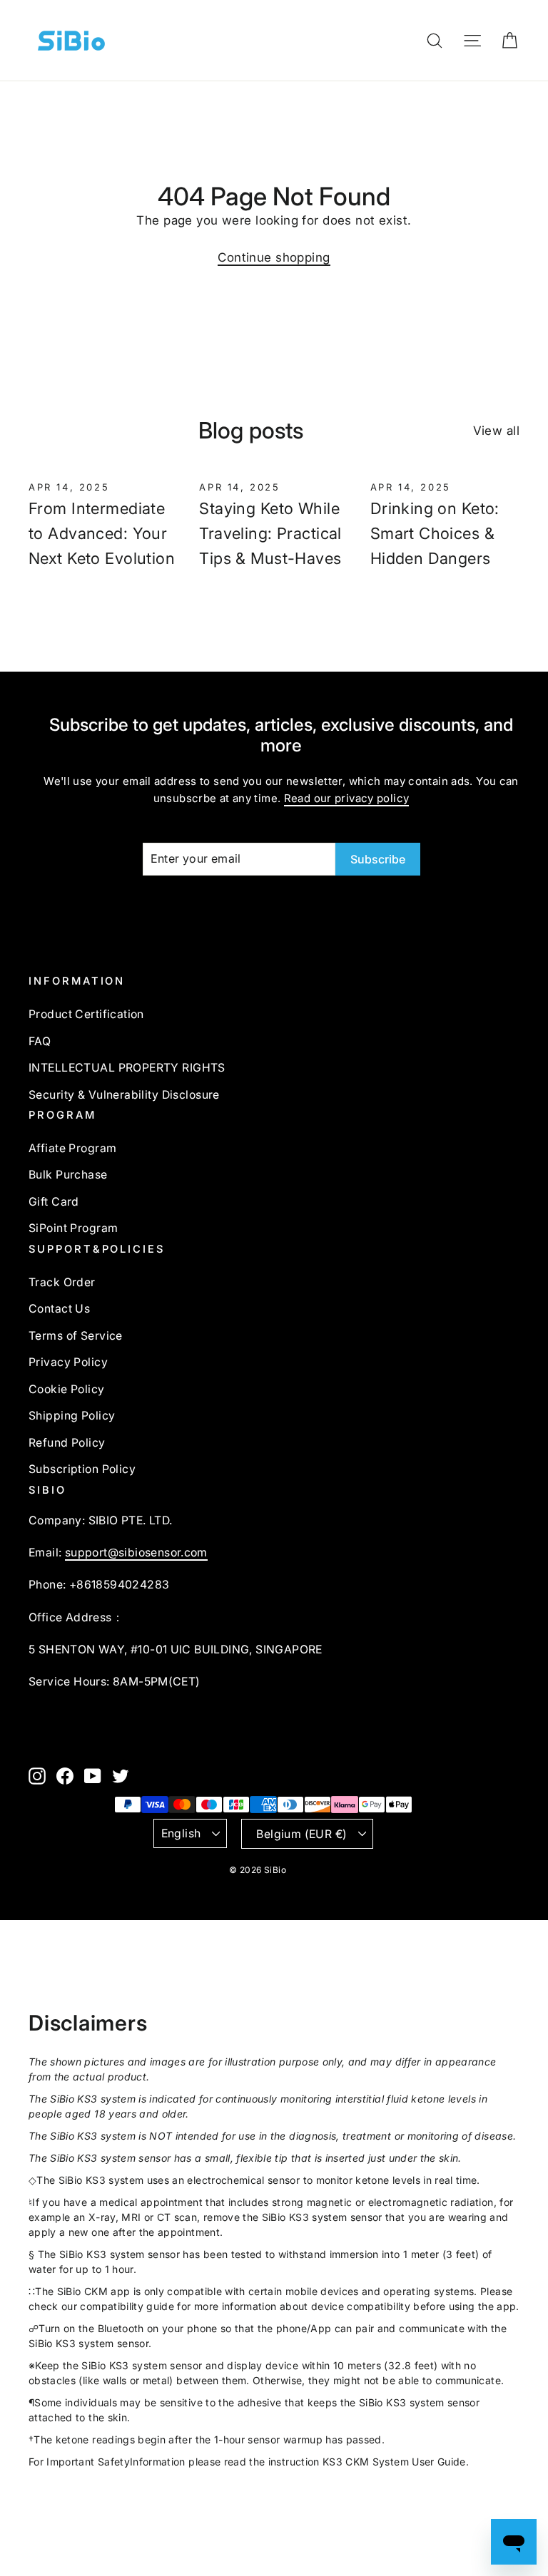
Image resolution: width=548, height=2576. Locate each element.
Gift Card (54, 1202)
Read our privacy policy (347, 798)
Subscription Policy (82, 1469)
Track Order (62, 1282)
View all (496, 431)
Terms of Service (76, 1336)
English (181, 1833)
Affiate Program (72, 1148)
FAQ (40, 1041)
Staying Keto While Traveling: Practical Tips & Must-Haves (270, 533)
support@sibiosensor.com (136, 1553)
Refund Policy (67, 1443)
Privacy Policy (68, 1362)
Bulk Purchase (68, 1175)
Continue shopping (274, 257)
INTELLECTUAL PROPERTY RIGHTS (127, 1068)
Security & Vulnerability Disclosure (124, 1095)
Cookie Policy (67, 1389)
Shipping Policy (72, 1416)
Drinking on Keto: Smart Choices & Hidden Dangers (435, 533)
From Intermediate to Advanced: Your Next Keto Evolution (102, 533)
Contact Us (59, 1309)
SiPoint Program (73, 1228)
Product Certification (86, 1014)
